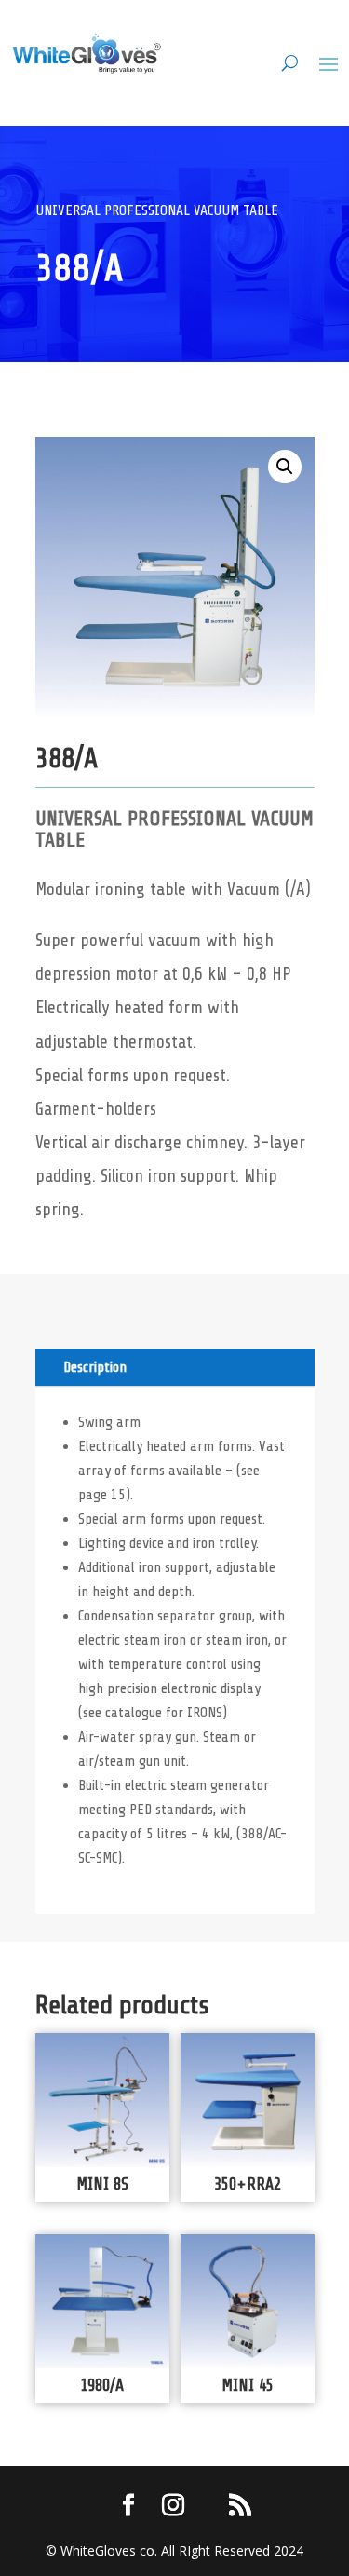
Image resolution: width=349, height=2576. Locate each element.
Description (95, 1367)
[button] (285, 467)
